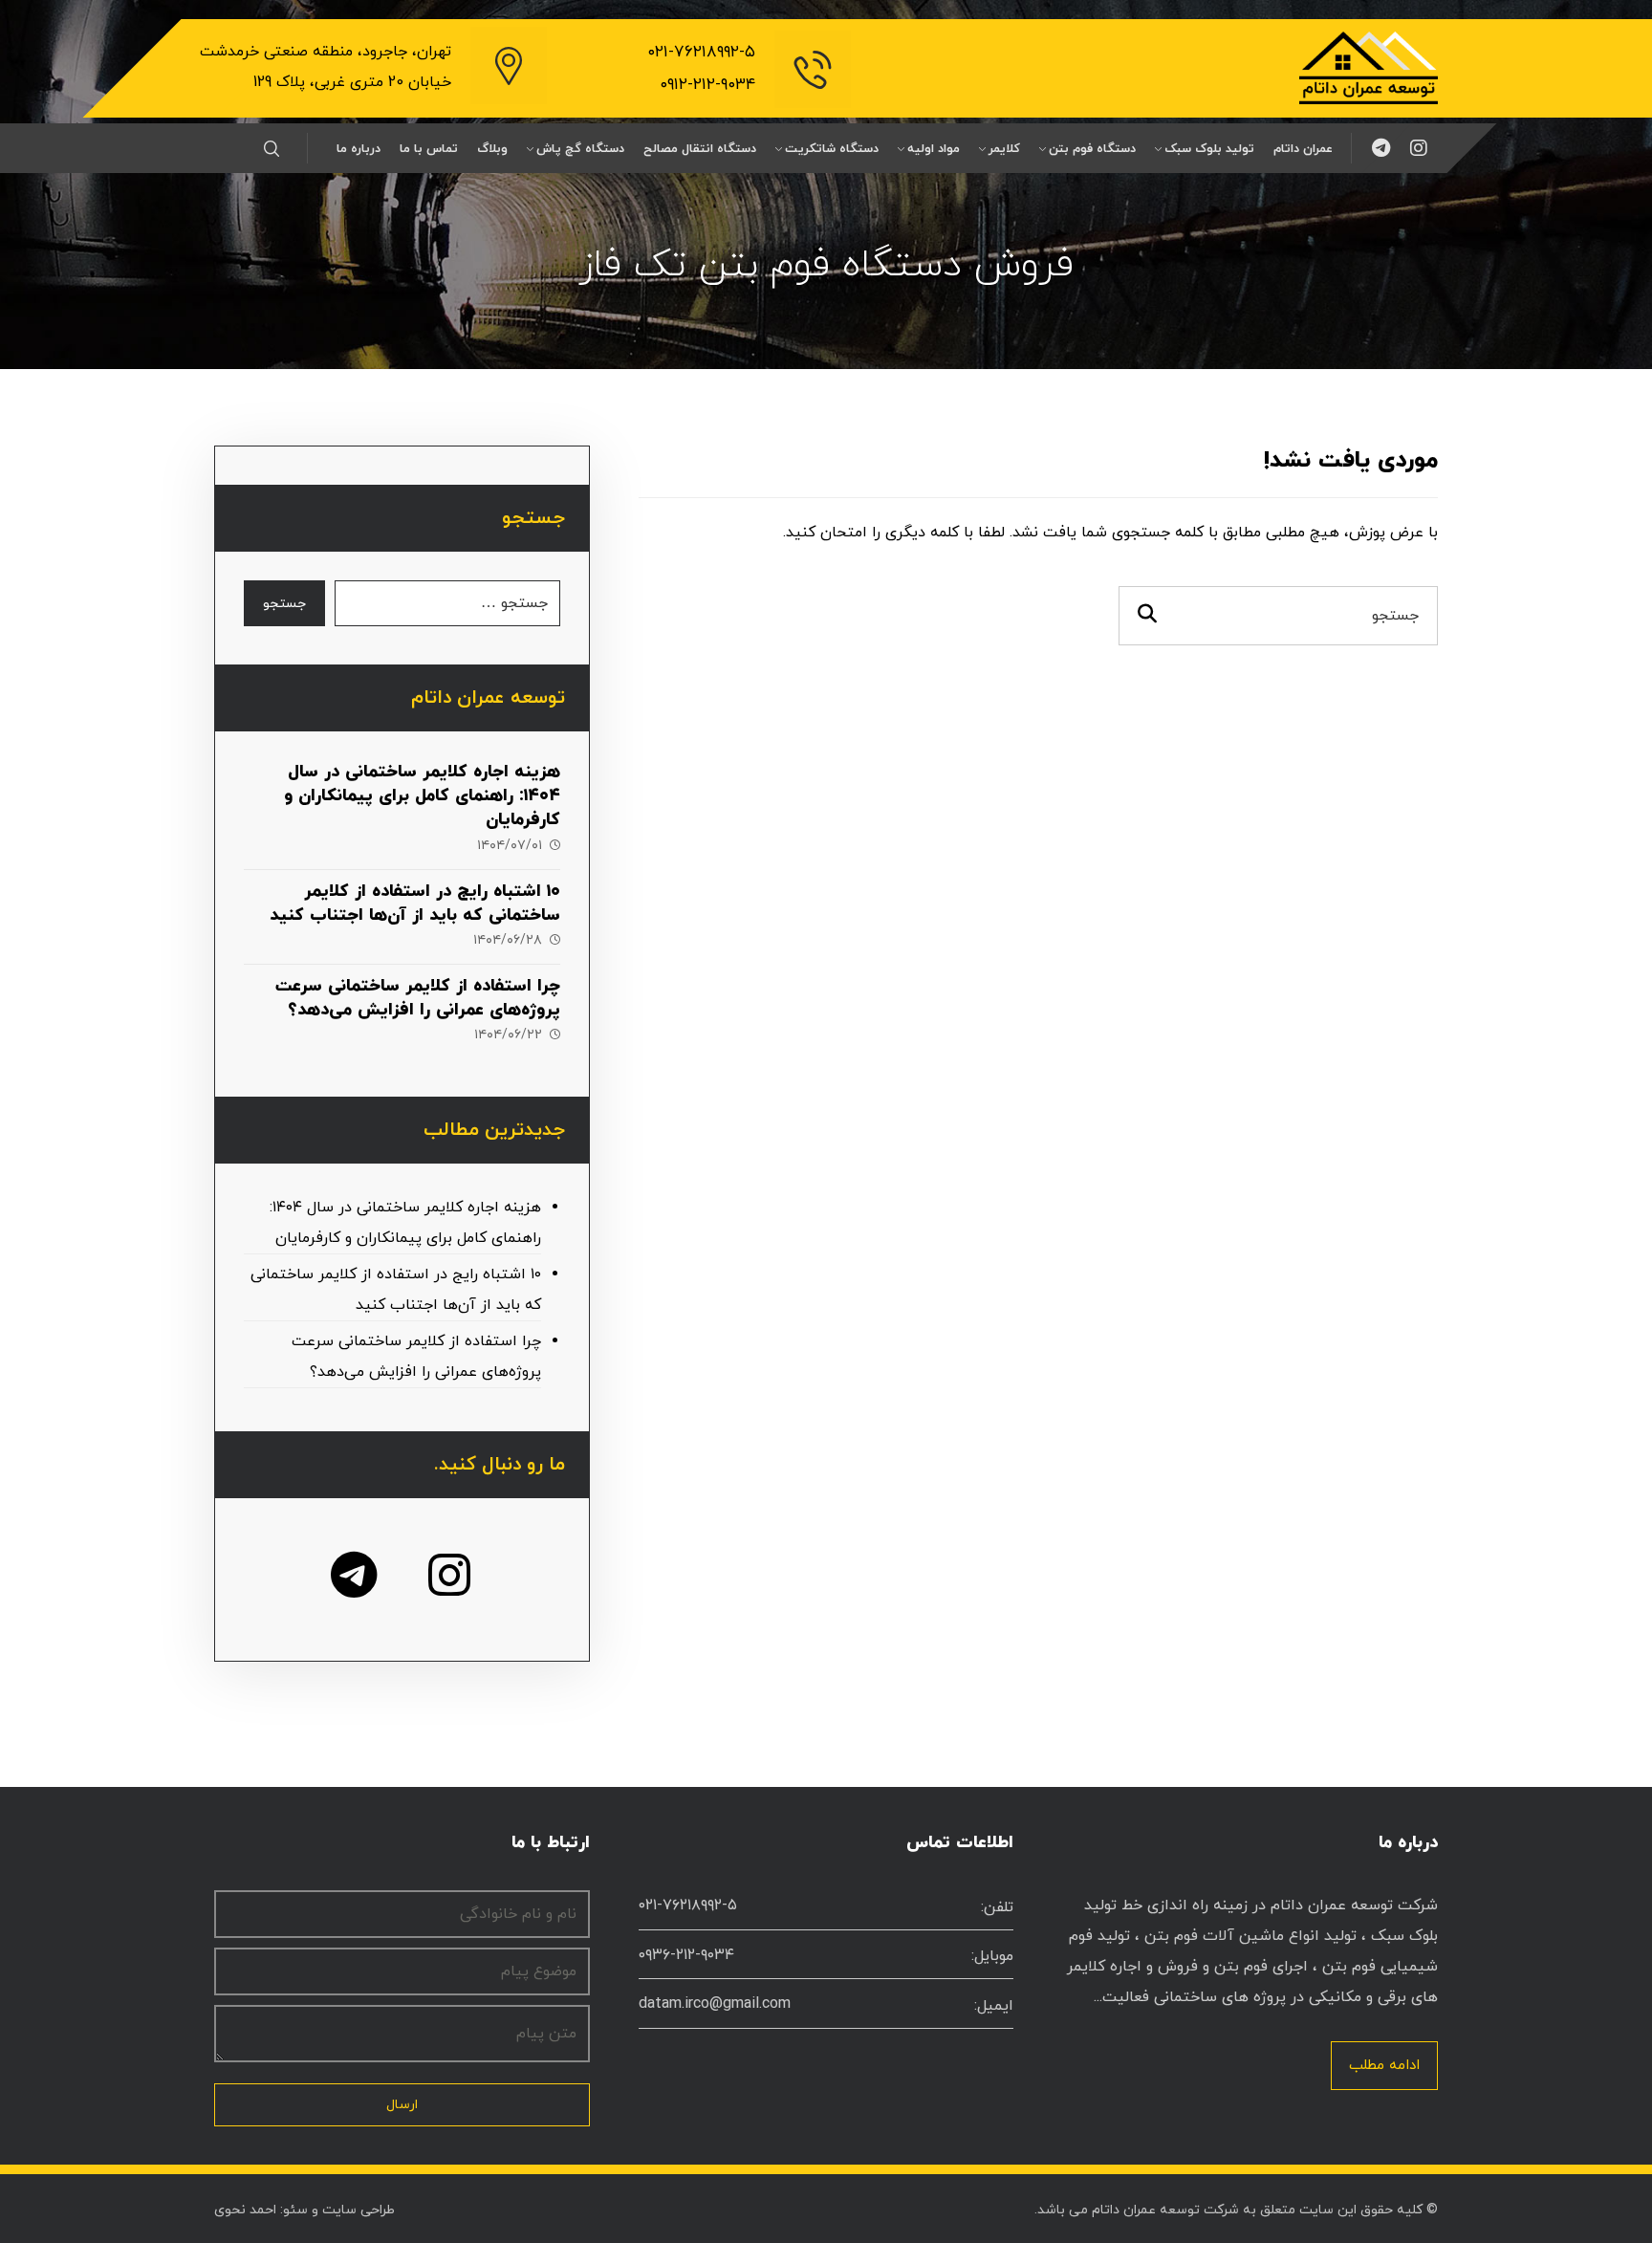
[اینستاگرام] (1419, 148)
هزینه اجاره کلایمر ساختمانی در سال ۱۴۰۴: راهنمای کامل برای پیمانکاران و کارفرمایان (422, 796)
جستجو (284, 604)
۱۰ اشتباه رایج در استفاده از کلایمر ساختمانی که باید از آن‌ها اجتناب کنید (415, 904)
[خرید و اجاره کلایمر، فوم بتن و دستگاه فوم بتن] (1369, 68)
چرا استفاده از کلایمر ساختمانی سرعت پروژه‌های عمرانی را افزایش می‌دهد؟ (418, 998)
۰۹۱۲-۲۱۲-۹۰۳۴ (707, 85)
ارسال (402, 2105)
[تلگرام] (1380, 148)
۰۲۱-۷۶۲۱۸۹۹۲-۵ (701, 53)
